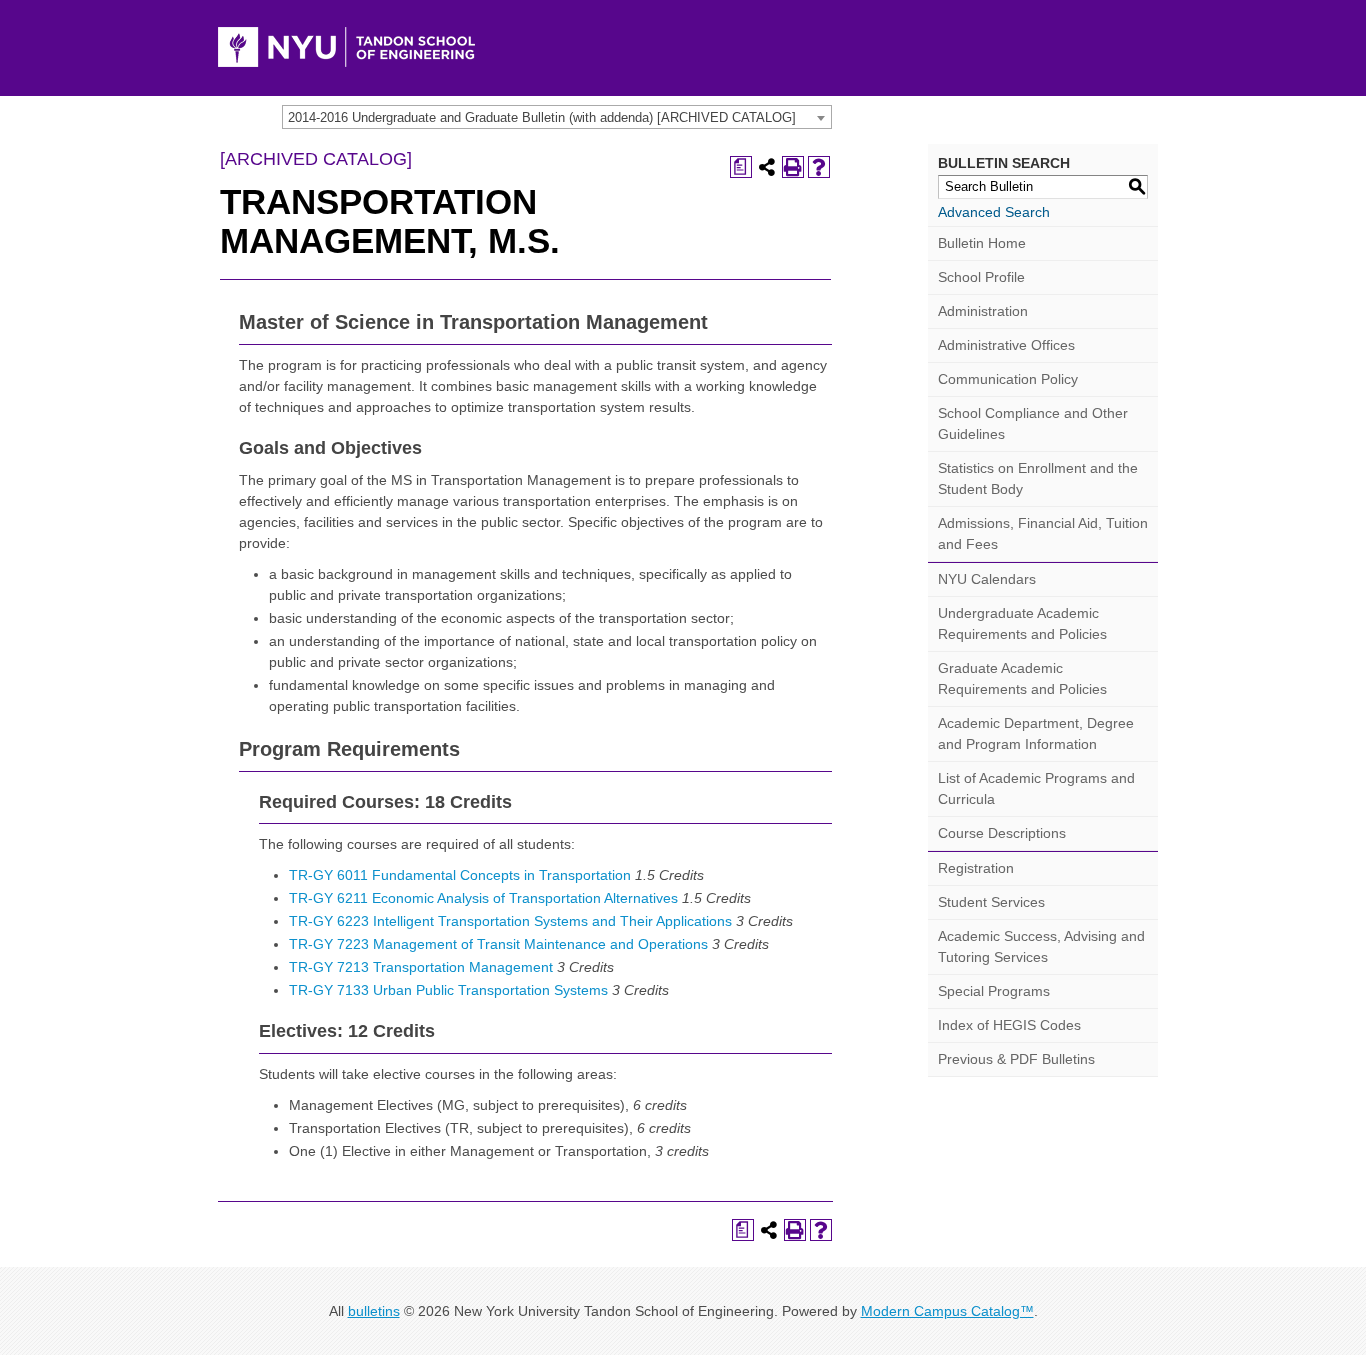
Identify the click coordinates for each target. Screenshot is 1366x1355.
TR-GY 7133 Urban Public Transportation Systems (448, 990)
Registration (976, 868)
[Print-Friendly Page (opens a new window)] (793, 167)
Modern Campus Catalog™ (947, 1311)
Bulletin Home (982, 243)
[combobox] (557, 117)
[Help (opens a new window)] (819, 167)
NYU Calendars (987, 579)
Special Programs (994, 991)
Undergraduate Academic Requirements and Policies (1022, 623)
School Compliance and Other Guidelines (1033, 423)
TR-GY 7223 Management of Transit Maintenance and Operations (498, 944)
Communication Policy (1008, 379)
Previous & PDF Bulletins (1016, 1059)
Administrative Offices (1006, 345)
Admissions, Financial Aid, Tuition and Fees (1043, 533)
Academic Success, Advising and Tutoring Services (1041, 946)
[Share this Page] (767, 167)
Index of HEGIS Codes (1009, 1025)
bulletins (374, 1311)
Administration (983, 311)
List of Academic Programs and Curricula (1036, 788)
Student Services (991, 902)
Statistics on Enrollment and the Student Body (1038, 478)
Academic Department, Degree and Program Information (1036, 733)
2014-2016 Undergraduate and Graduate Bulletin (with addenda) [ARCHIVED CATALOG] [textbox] (542, 117)
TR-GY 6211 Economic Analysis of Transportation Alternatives (483, 898)
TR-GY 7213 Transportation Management (421, 967)
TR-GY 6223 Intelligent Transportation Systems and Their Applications (510, 921)
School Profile (981, 277)
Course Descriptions (1002, 833)
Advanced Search (994, 212)
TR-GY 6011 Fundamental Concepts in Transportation (460, 875)
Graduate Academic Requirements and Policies (1022, 678)
